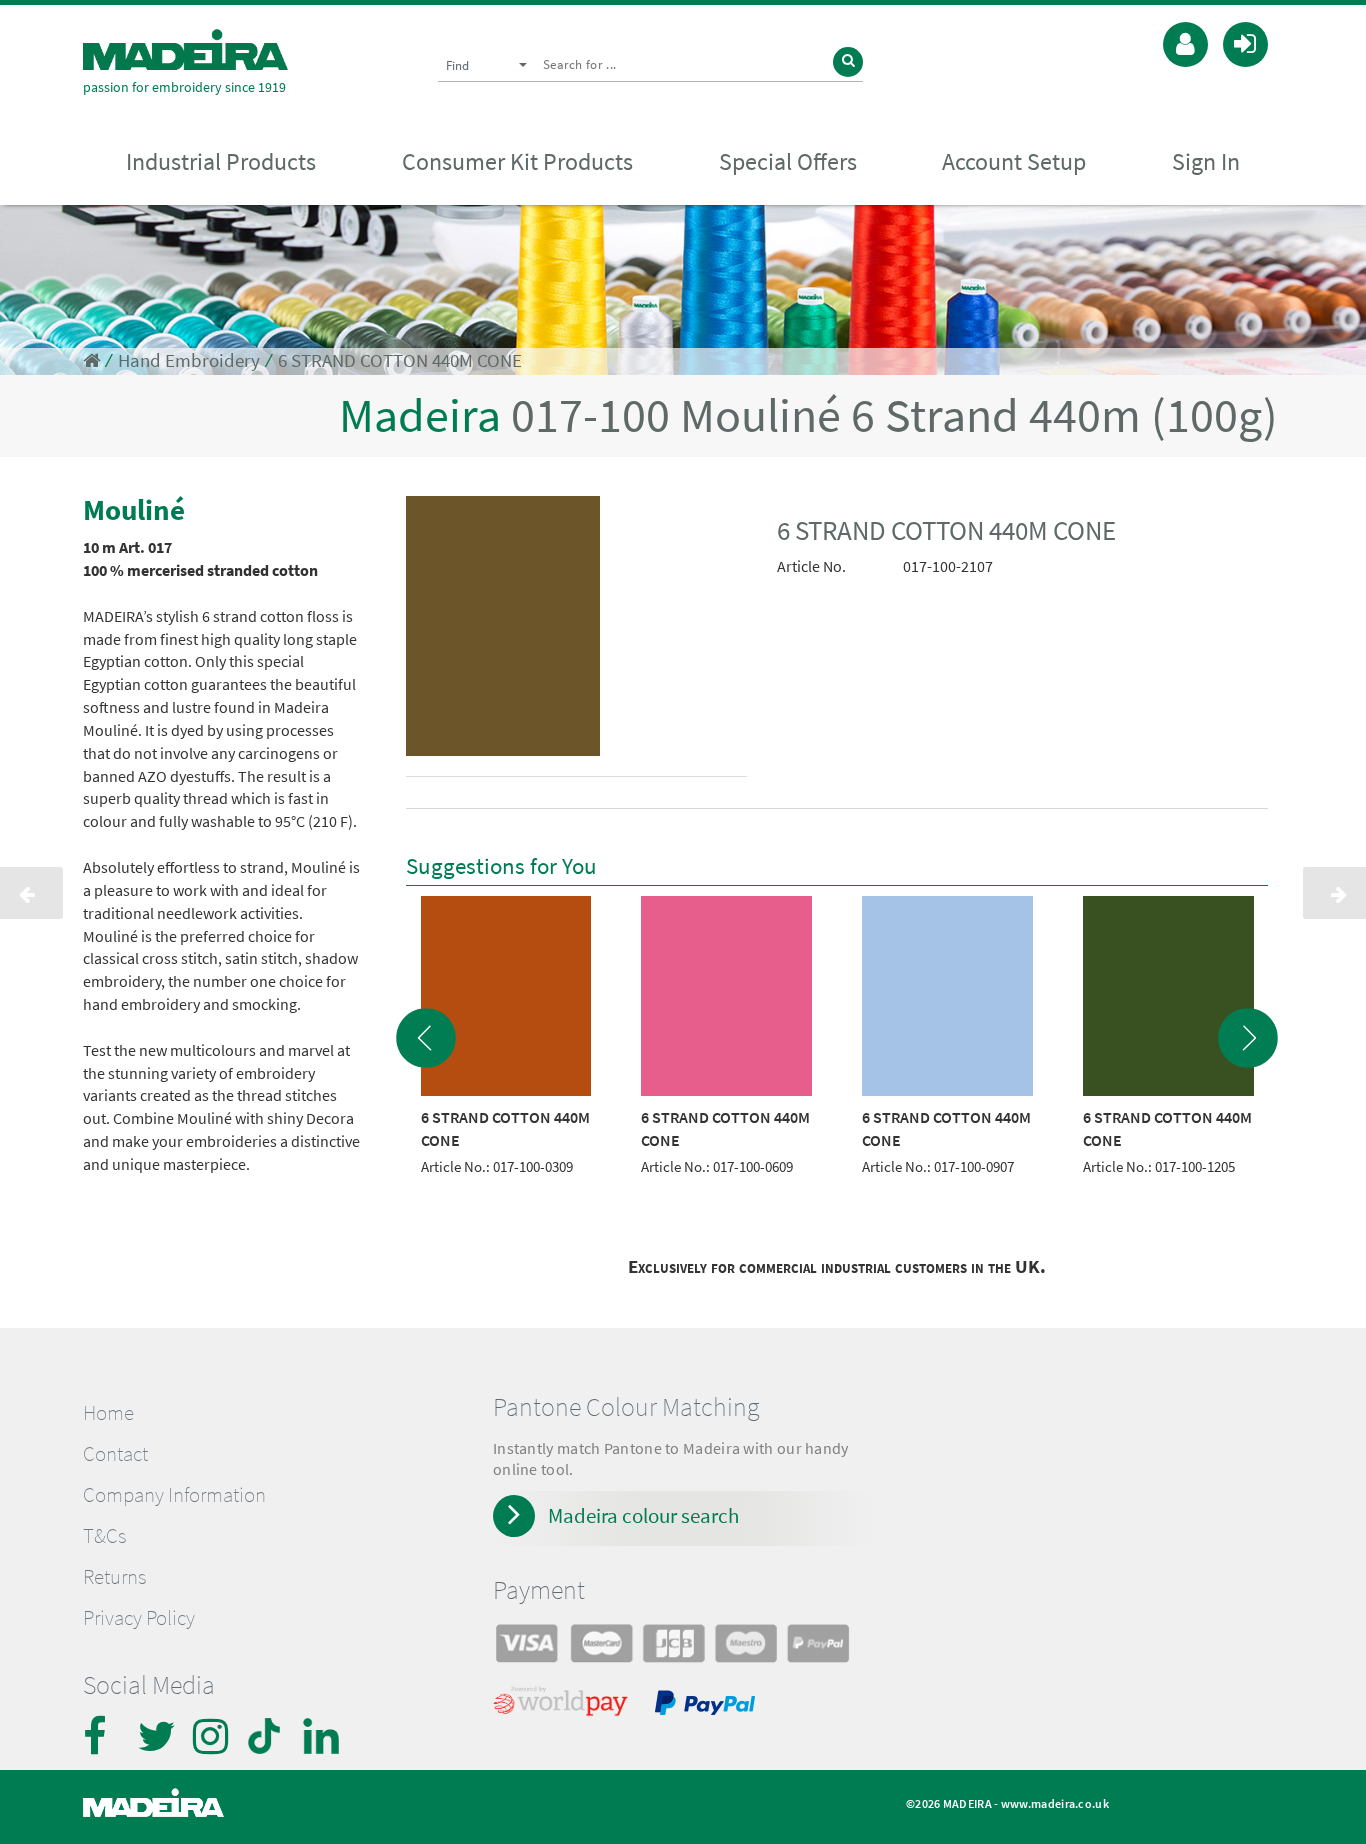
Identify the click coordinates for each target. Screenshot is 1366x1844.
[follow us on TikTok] (268, 1736)
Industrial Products (221, 161)
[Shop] (91, 360)
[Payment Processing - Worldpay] (564, 1706)
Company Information (174, 1495)
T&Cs (104, 1536)
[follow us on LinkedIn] (323, 1736)
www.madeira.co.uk (1055, 1803)
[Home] (185, 49)
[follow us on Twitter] (158, 1736)
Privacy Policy (139, 1618)
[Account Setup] (1185, 42)
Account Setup (1014, 161)
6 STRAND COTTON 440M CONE (400, 360)
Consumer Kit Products (517, 161)
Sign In (1206, 161)
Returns (114, 1577)
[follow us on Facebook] (103, 1736)
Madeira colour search (643, 1515)
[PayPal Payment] (708, 1706)
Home (108, 1413)
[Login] (1245, 42)
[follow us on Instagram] (213, 1736)
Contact (115, 1454)
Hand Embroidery (189, 360)
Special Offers (788, 161)
